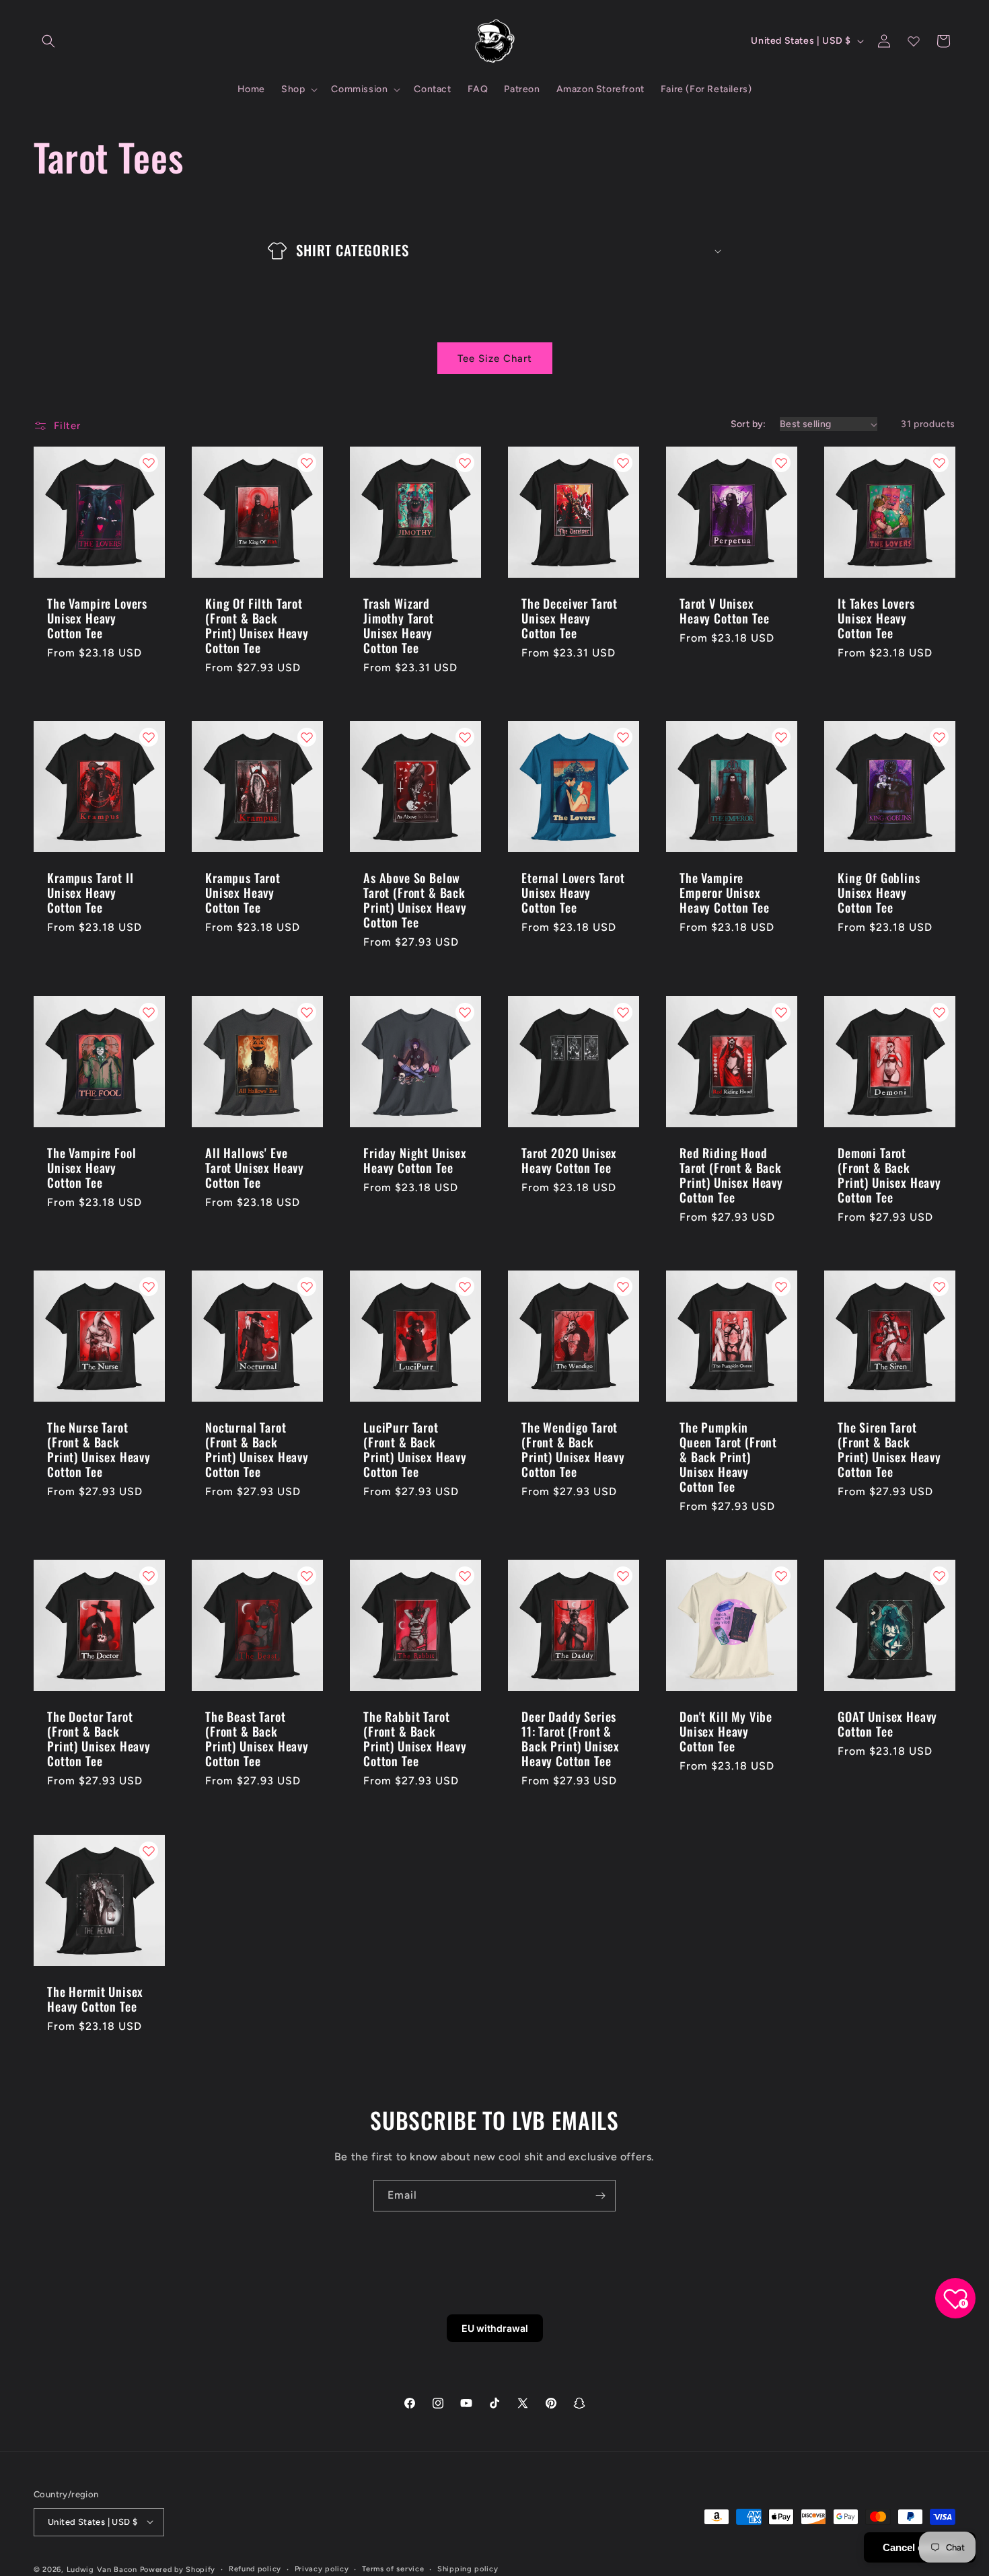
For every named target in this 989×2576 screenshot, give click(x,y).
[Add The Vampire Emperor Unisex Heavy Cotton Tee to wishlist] (781, 737)
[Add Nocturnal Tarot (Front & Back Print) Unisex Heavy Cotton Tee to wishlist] (307, 1287)
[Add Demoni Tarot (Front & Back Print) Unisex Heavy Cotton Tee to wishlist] (939, 1012)
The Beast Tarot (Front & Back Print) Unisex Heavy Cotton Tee (257, 1739)
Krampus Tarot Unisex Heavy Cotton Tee (243, 893)
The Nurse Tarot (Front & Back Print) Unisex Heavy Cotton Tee (99, 1449)
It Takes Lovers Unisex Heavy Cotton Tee (876, 618)
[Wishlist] (914, 41)
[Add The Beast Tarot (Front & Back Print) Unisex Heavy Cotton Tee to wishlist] (307, 1576)
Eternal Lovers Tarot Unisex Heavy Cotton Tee (573, 893)
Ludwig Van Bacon (102, 2569)
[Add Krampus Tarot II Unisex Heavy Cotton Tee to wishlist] (149, 737)
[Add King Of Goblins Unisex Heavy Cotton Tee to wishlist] (939, 737)
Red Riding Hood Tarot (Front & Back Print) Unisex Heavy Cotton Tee (731, 1175)
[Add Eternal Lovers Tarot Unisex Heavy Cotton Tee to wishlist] (623, 737)
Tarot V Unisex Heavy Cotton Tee (724, 611)
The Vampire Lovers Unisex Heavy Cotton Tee (97, 618)
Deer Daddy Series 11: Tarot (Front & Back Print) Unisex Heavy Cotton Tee (571, 1739)
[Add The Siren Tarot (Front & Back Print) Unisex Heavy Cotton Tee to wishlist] (939, 1287)
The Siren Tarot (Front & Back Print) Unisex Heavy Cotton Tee (889, 1449)
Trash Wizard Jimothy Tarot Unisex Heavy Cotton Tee (399, 626)
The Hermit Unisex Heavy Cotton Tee (95, 1999)
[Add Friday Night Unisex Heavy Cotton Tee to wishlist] (465, 1012)
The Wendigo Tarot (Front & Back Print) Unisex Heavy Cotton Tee (573, 1449)
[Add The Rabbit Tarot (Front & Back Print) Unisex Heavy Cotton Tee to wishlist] (465, 1576)
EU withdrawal (495, 2328)
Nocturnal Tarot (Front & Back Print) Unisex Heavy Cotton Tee (257, 1449)
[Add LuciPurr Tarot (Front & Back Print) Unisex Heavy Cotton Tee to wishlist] (465, 1287)
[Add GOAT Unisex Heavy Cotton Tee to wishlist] (939, 1576)
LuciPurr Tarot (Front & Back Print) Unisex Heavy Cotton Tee (415, 1449)
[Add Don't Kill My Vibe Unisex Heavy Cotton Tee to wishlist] (781, 1576)
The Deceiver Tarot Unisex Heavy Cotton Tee (570, 618)
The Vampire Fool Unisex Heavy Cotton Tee (91, 1168)
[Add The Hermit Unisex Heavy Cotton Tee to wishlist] (149, 1851)
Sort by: (748, 424)
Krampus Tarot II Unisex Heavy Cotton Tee (90, 893)
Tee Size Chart (495, 358)
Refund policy (255, 2568)
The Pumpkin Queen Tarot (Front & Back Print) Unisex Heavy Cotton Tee (728, 1457)
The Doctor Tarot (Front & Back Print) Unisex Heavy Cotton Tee (99, 1739)
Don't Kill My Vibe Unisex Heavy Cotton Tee (726, 1731)
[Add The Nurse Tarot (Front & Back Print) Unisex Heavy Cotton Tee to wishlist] (149, 1287)
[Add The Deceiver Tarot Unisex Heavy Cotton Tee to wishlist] (623, 463)
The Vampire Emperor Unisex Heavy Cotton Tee (724, 893)
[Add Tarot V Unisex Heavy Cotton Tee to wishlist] (781, 463)
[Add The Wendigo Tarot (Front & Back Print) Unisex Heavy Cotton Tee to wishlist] (623, 1287)
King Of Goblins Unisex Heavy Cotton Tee (879, 893)
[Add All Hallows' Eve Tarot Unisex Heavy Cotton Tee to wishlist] (307, 1012)
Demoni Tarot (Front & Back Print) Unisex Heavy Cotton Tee (889, 1175)
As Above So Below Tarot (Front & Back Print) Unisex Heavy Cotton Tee (415, 900)
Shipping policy (468, 2568)
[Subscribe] (600, 2196)
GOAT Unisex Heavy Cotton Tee (887, 1724)
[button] (48, 41)
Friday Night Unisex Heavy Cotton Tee (415, 1160)
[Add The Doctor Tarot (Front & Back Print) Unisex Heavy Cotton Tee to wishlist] (149, 1576)
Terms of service (393, 2568)
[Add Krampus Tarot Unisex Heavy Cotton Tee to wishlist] (307, 737)
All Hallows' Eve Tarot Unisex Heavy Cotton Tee (255, 1168)
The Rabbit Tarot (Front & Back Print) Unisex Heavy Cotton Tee (415, 1739)
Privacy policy (322, 2568)
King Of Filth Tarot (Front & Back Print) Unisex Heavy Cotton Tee (257, 626)
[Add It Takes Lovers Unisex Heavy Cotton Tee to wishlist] (939, 463)
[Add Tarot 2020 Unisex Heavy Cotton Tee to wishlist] (623, 1012)
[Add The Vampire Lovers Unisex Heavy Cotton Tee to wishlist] (149, 463)
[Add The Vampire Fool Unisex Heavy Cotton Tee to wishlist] (149, 1012)
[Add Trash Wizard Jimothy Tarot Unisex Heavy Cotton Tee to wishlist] (465, 463)
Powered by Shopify (178, 2569)
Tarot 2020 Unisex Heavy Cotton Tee (569, 1160)
